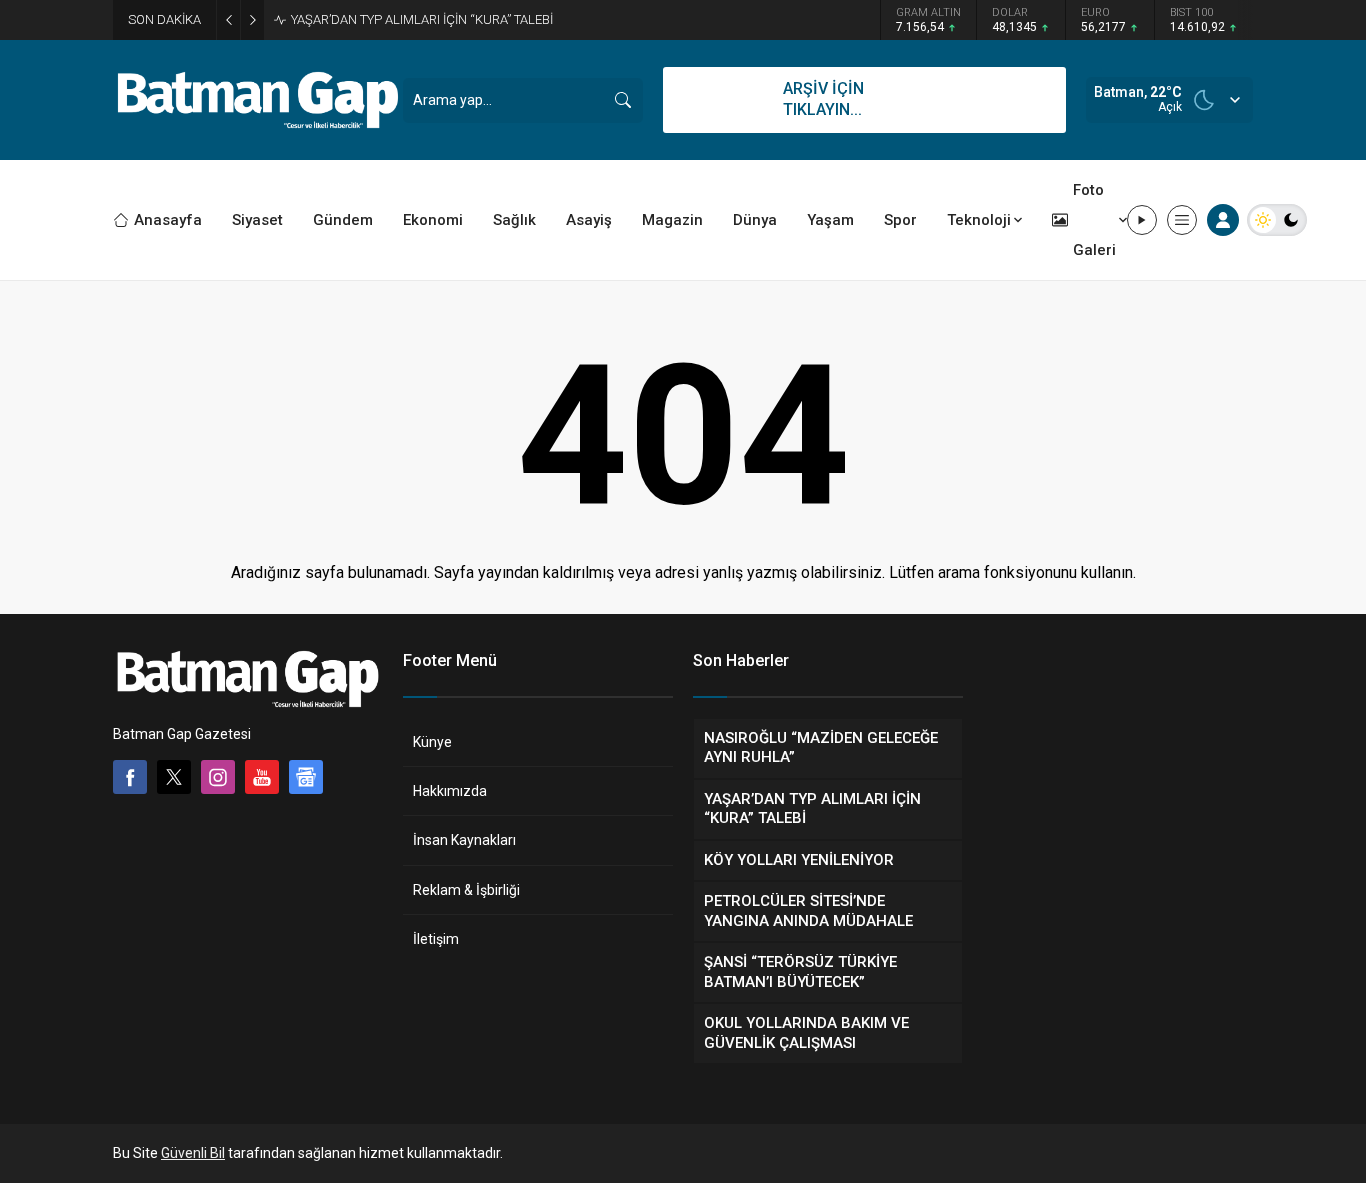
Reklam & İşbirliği (466, 890)
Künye (432, 742)
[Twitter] (174, 777)
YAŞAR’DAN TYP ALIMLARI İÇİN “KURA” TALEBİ (422, 19)
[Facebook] (130, 777)
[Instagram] (218, 777)
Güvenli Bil (193, 1153)
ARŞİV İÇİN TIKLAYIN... (823, 99)
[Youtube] (262, 777)
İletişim (436, 939)
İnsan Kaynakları (464, 840)
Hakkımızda (450, 791)
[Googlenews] (306, 777)
